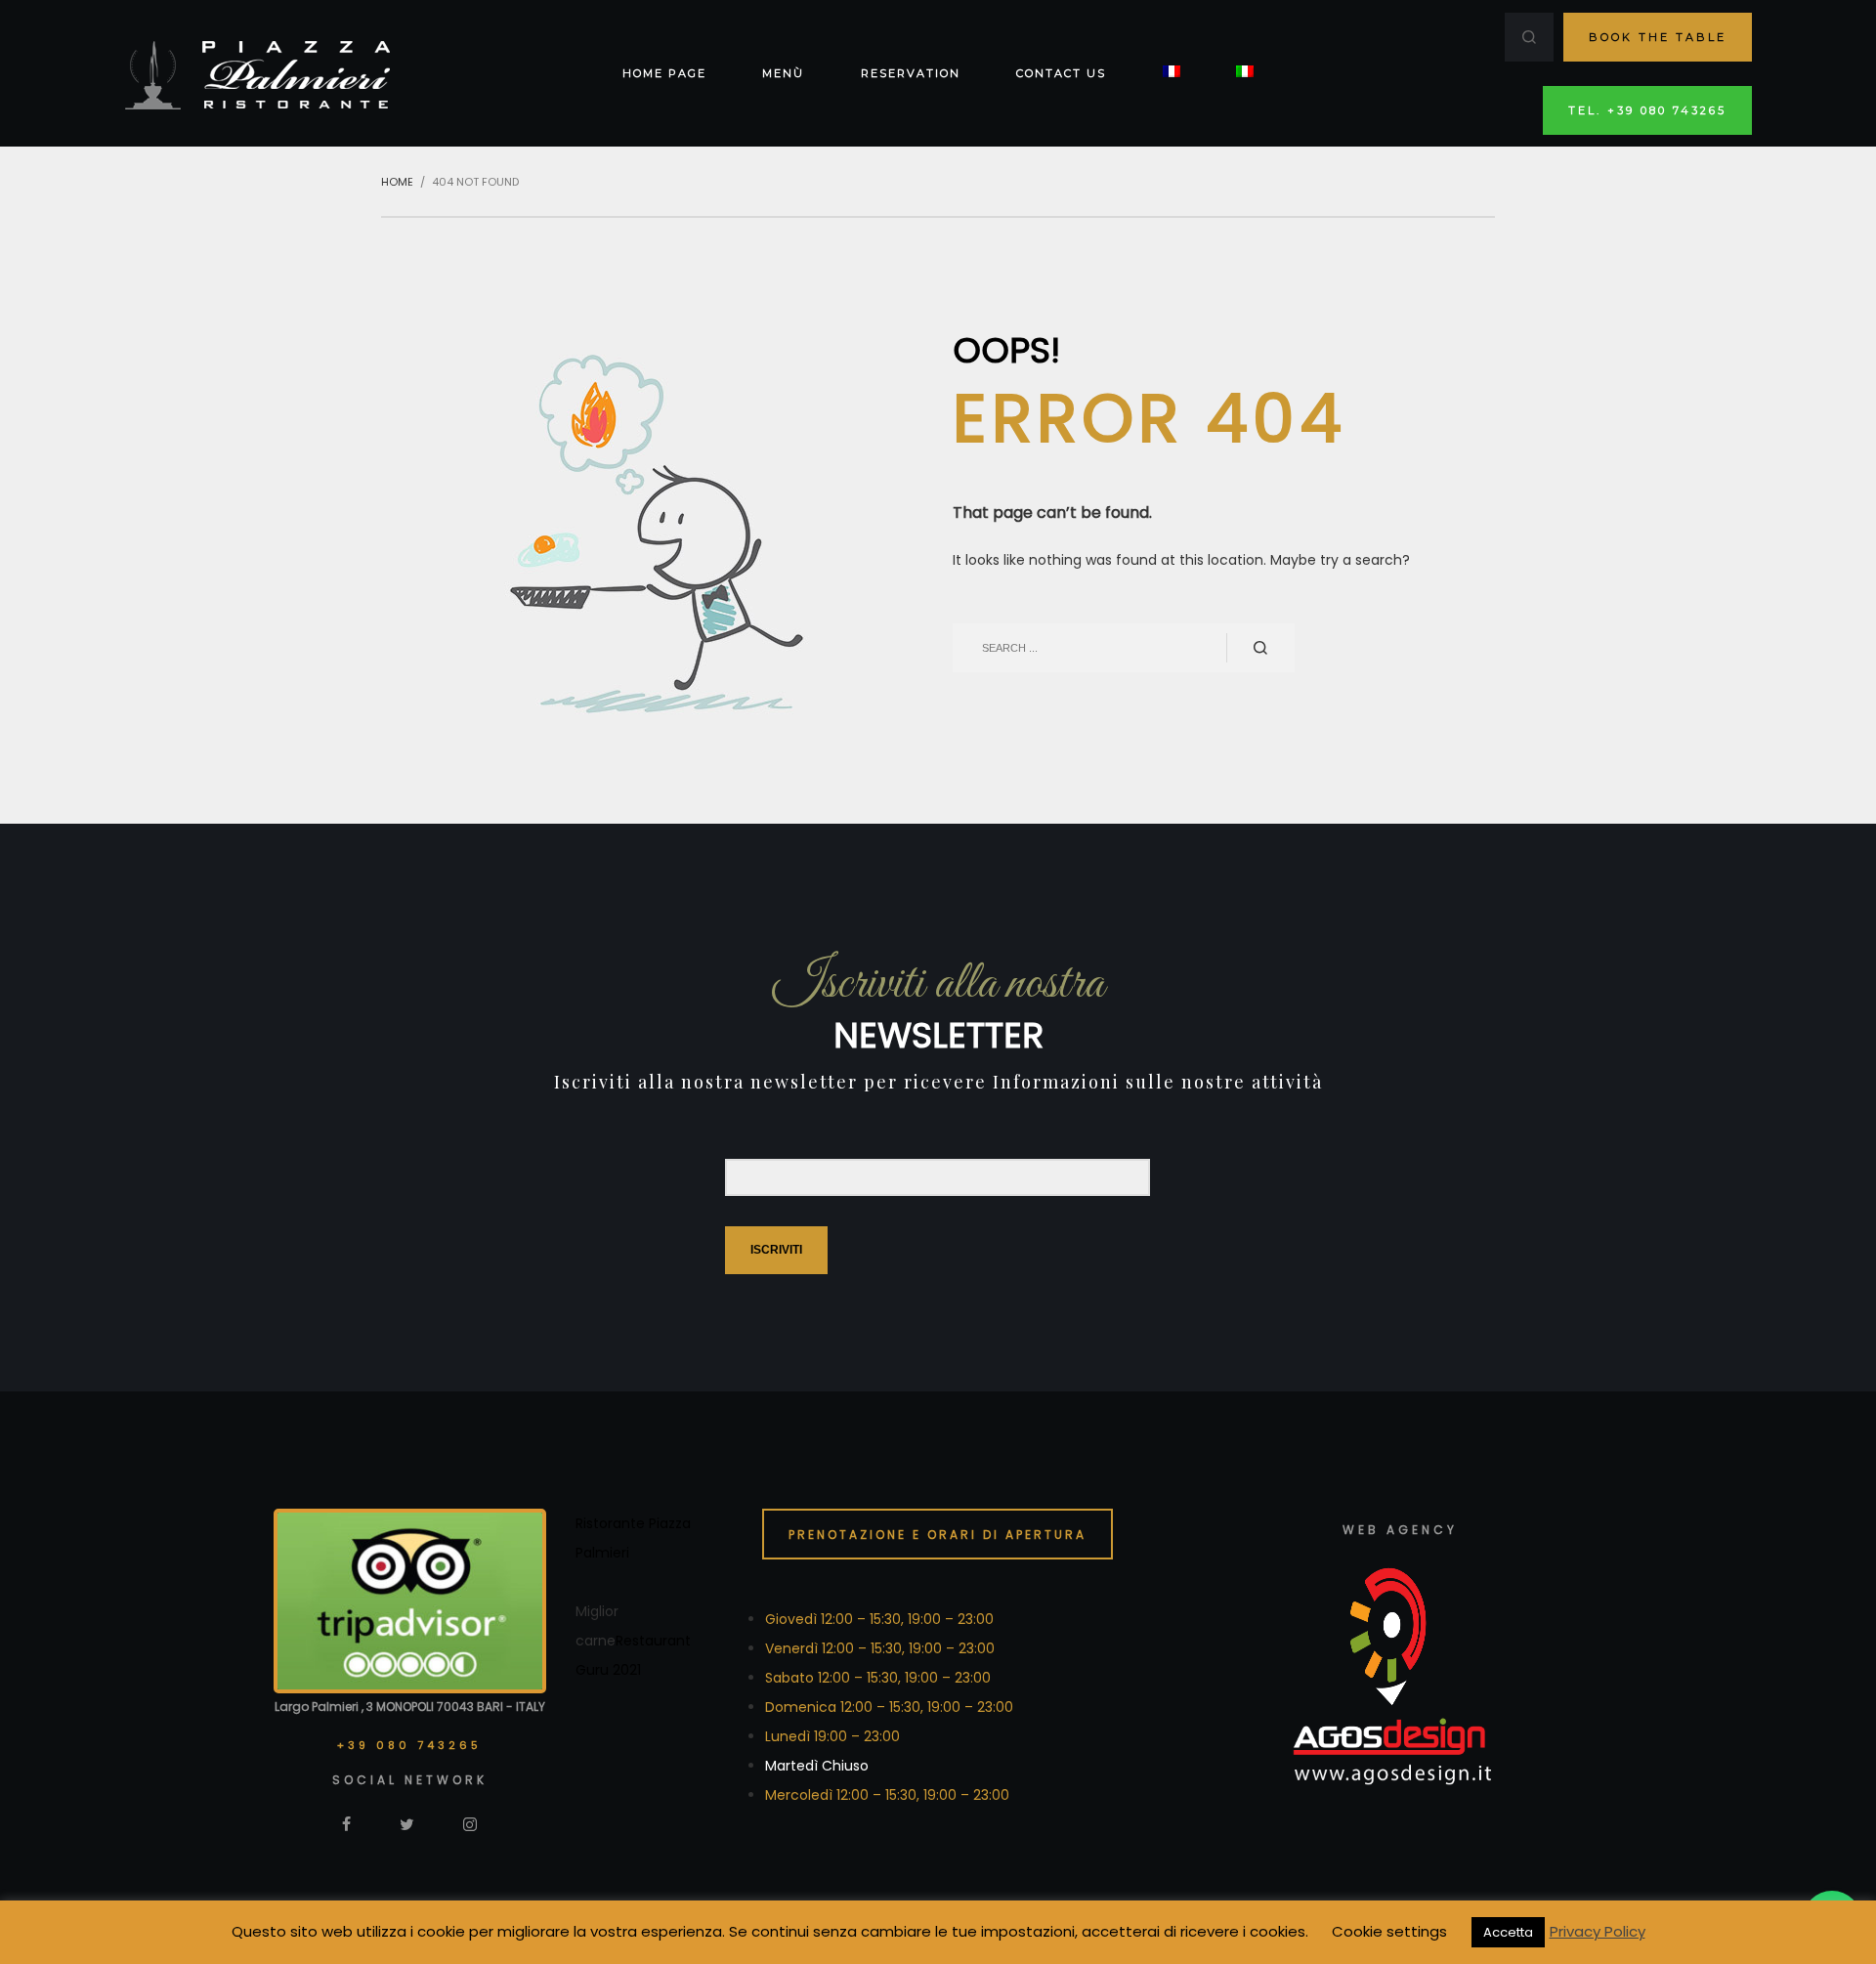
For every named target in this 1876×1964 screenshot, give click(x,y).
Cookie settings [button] (1389, 1931)
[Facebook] (346, 1823)
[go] (1260, 648)
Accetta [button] (1508, 1932)
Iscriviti (776, 1250)
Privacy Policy (1598, 1931)
